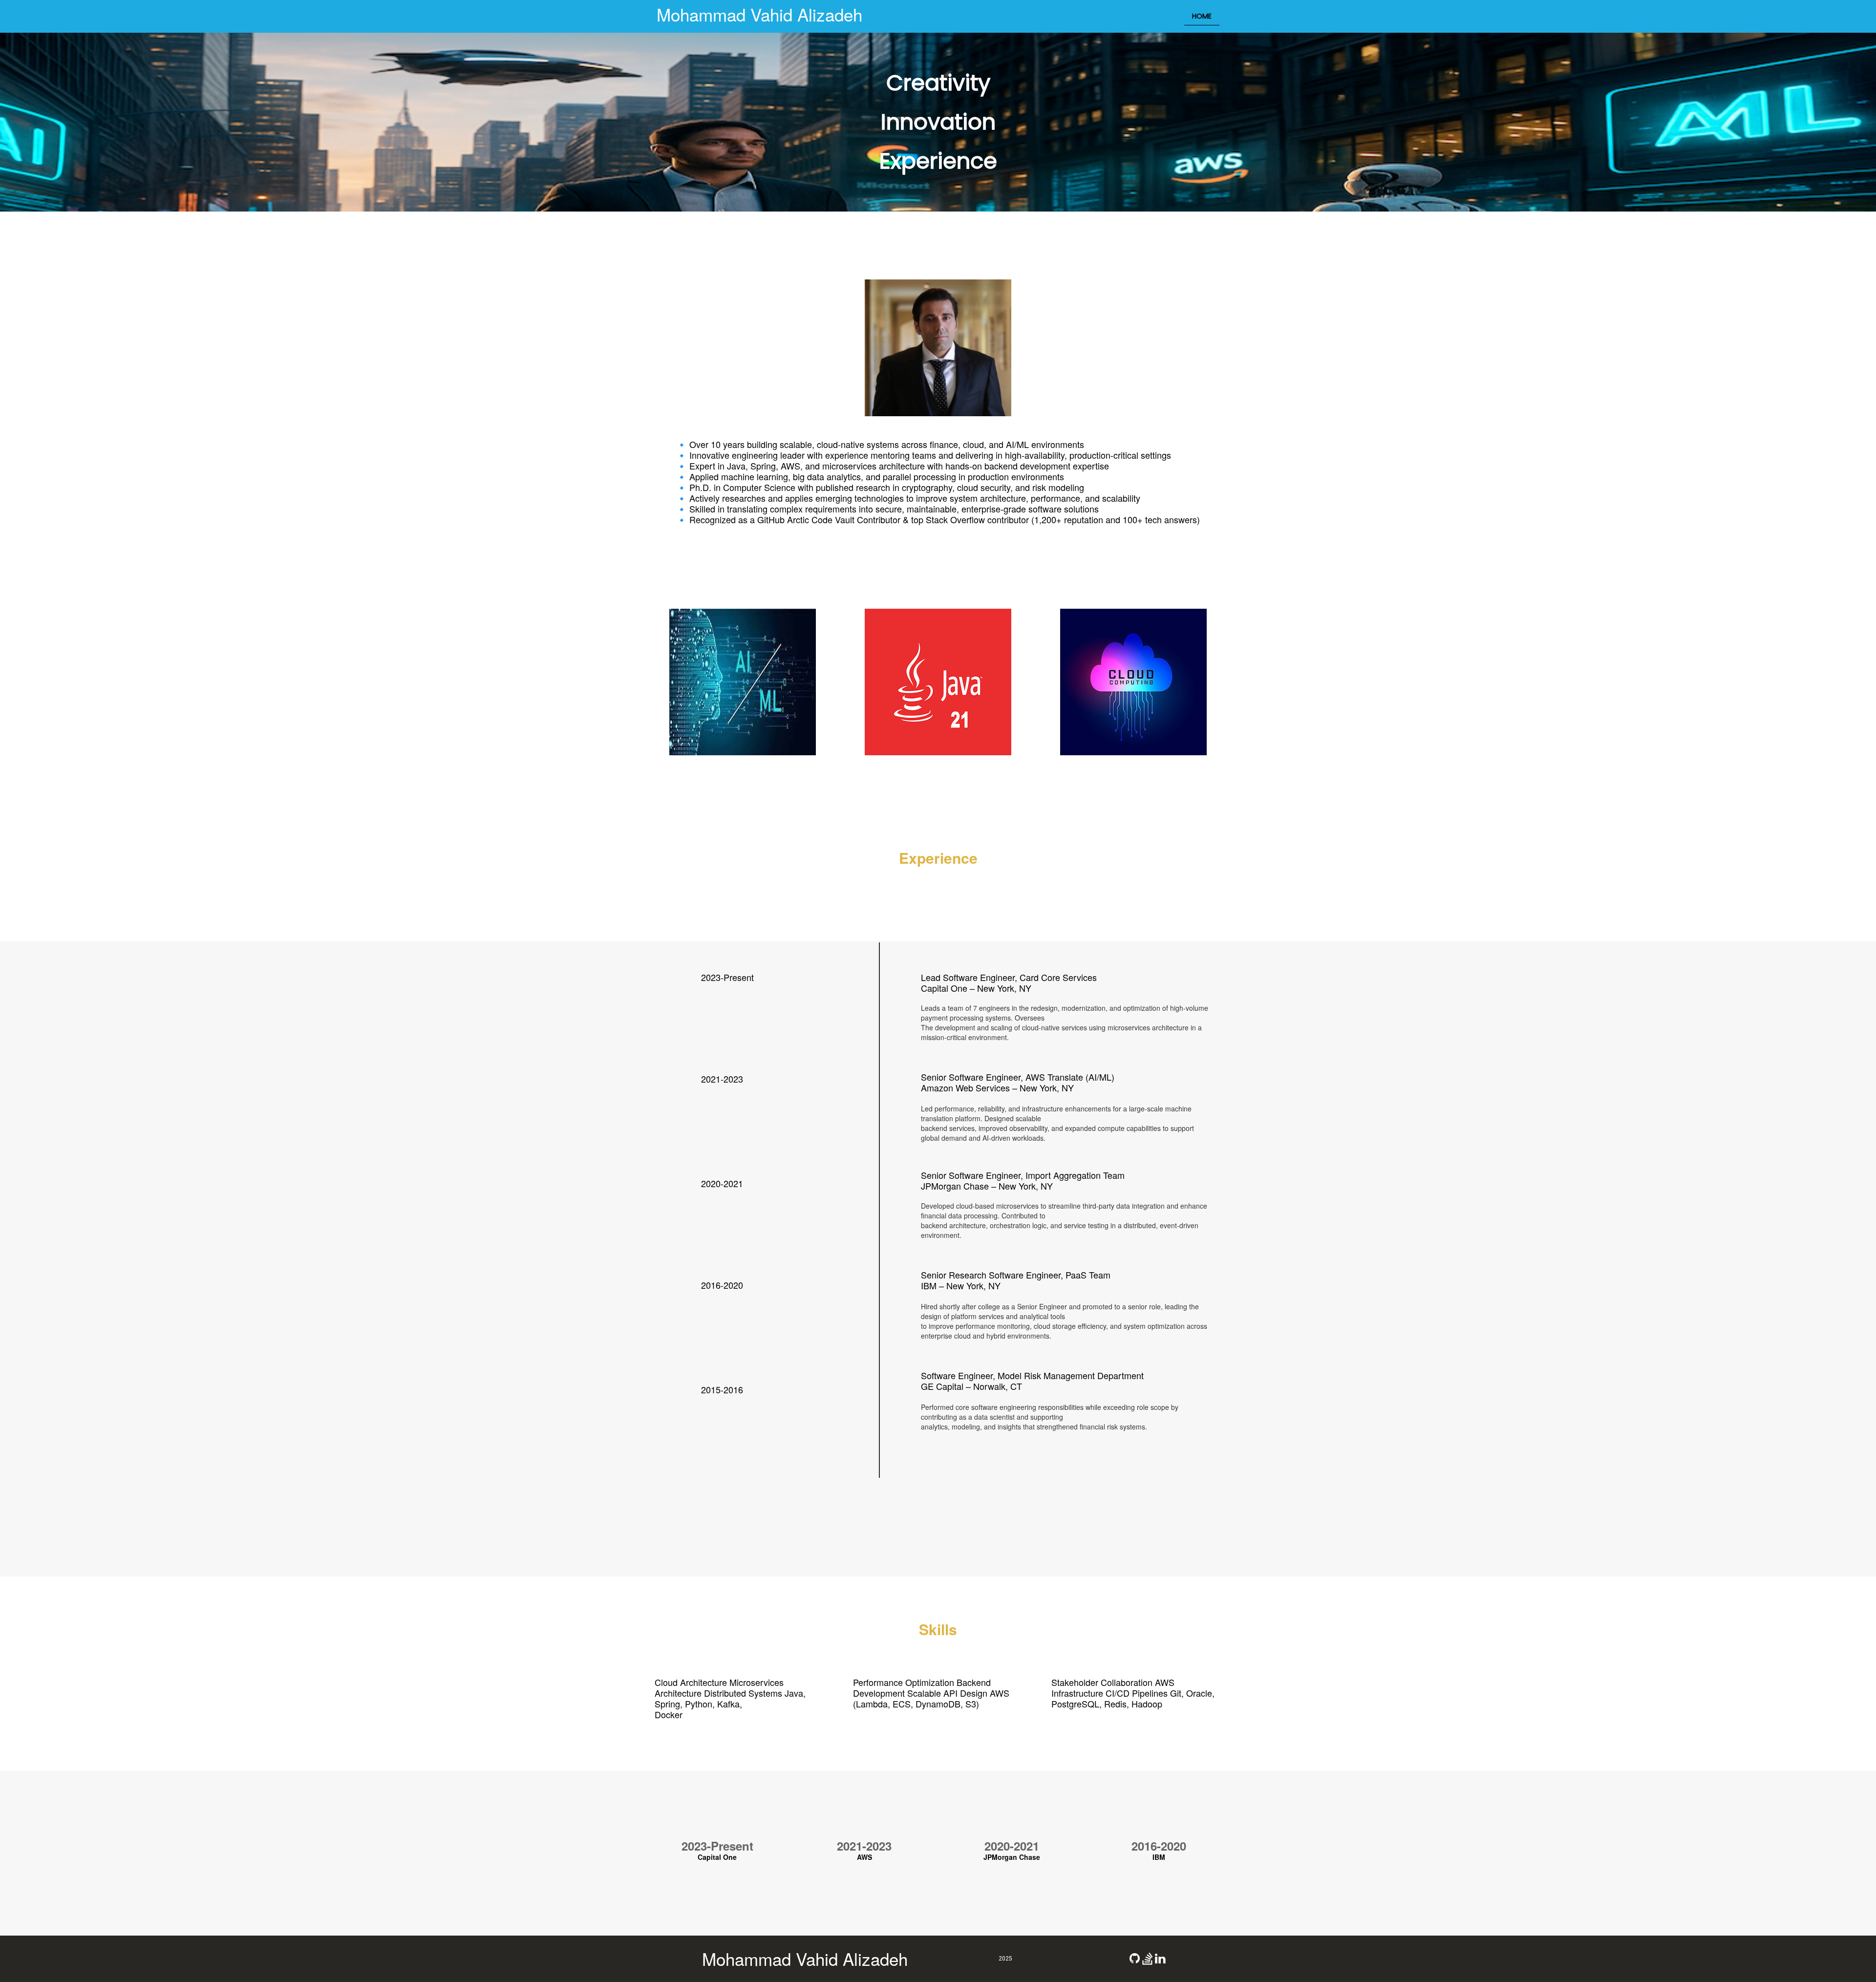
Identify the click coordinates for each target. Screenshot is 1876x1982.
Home (1202, 16)
